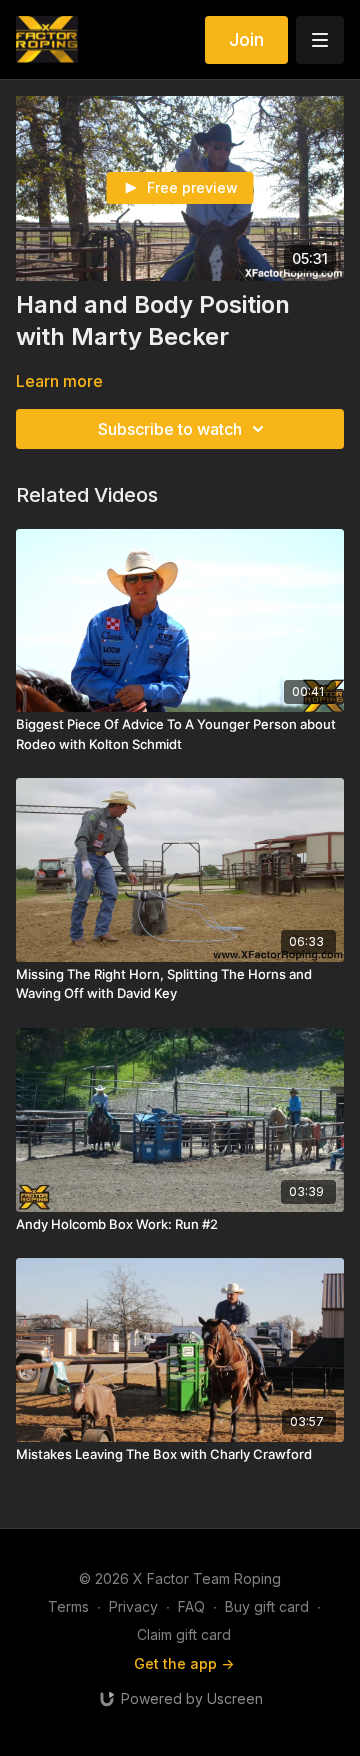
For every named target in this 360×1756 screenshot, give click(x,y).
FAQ (191, 1606)
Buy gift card (267, 1606)
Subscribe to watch (170, 429)
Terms (68, 1606)
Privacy (133, 1606)
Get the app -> (184, 1663)
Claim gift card (184, 1634)
